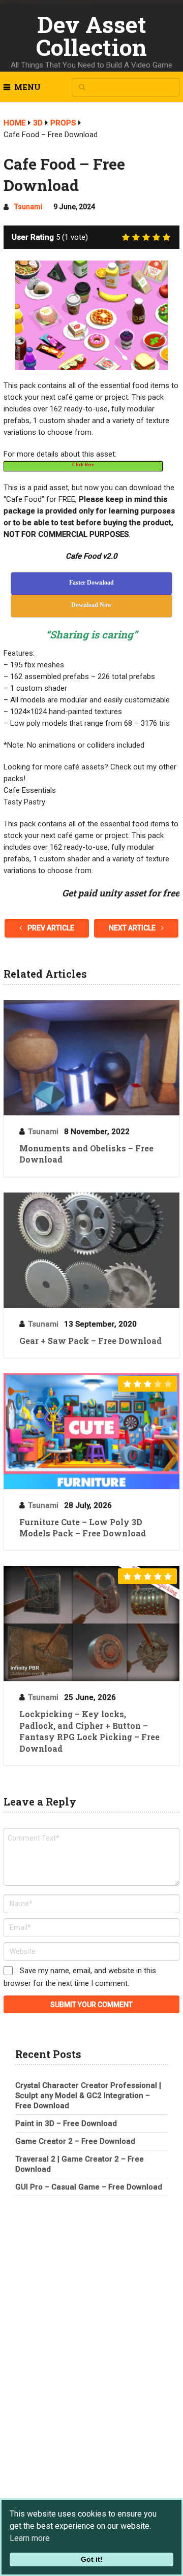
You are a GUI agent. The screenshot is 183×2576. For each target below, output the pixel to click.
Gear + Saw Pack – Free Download (90, 1341)
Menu (27, 87)
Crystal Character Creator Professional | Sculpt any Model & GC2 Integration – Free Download (88, 2096)
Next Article (133, 928)
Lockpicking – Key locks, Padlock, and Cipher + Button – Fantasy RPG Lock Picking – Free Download (89, 1731)
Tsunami (28, 207)
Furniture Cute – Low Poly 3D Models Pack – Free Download (83, 1527)
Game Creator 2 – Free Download (75, 2141)
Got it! (92, 2559)
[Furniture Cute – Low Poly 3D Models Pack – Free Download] (91, 1431)
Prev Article (50, 928)
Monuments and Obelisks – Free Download (86, 1154)
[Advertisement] (91, 2278)
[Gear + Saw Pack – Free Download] (91, 1250)
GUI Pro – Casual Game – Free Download (89, 2187)
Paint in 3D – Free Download (66, 2123)
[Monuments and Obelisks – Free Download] (91, 1058)
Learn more (30, 2538)
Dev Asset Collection (91, 36)
